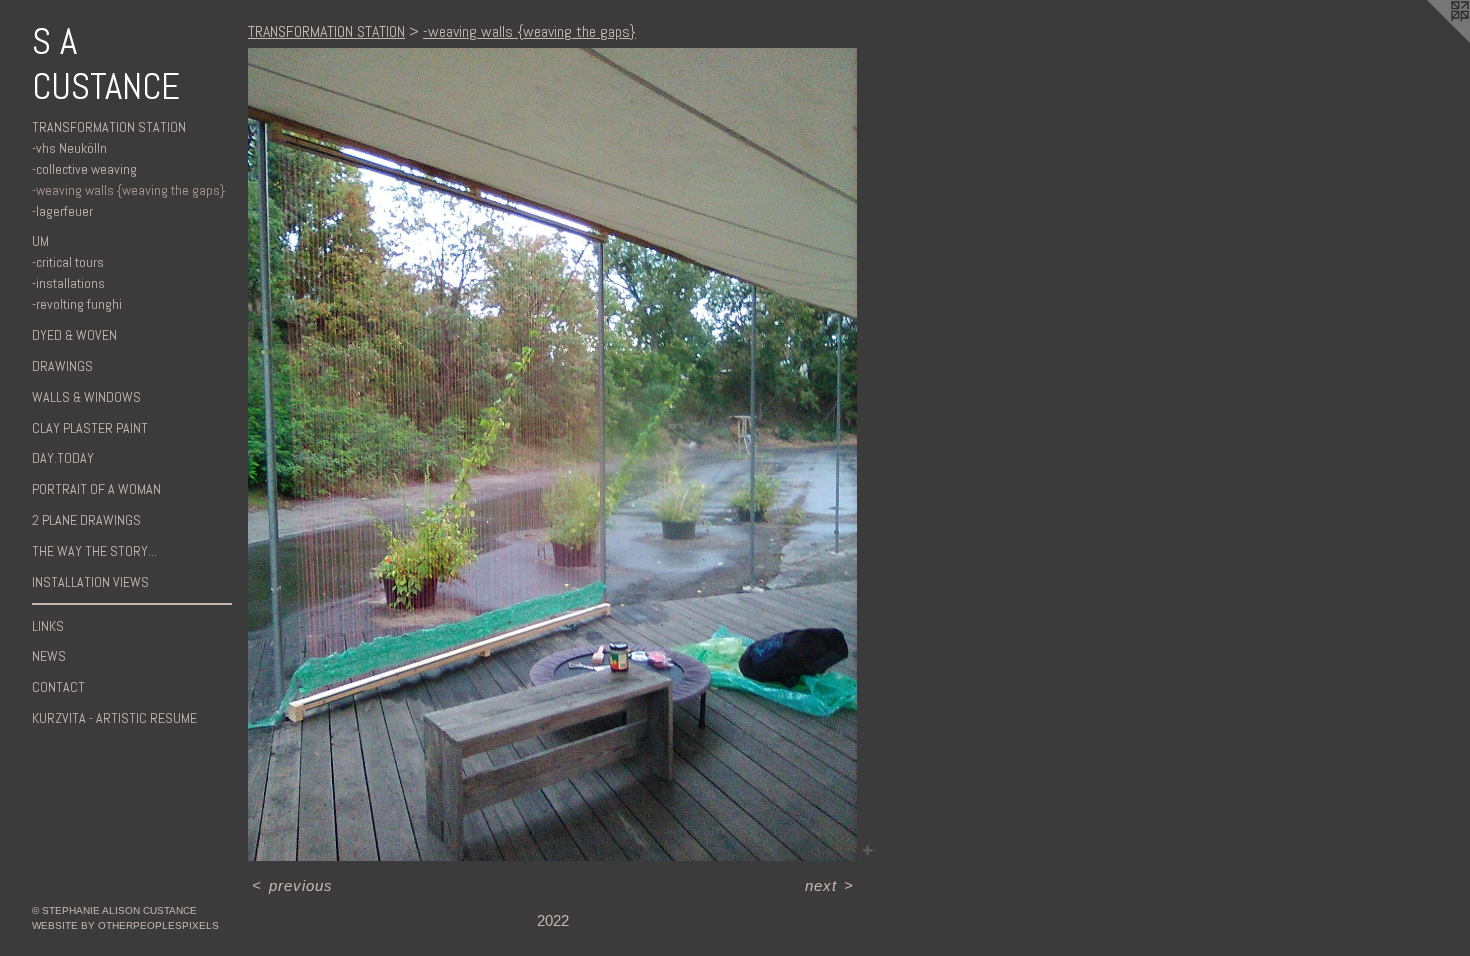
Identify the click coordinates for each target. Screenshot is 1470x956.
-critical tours (68, 262)
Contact (58, 687)
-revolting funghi (77, 304)
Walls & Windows (86, 397)
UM (40, 241)
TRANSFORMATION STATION (109, 127)
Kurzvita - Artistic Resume (114, 718)
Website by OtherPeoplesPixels (125, 925)
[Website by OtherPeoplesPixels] (1430, 40)
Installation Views (90, 582)
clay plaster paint (90, 428)
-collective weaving (84, 169)
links (48, 626)
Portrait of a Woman (96, 489)
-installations (68, 283)
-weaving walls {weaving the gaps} (128, 190)
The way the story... (94, 551)
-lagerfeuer (62, 211)
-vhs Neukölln (69, 148)
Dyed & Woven (74, 335)
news (49, 656)
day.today (63, 458)
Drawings (62, 366)
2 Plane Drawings (86, 520)
